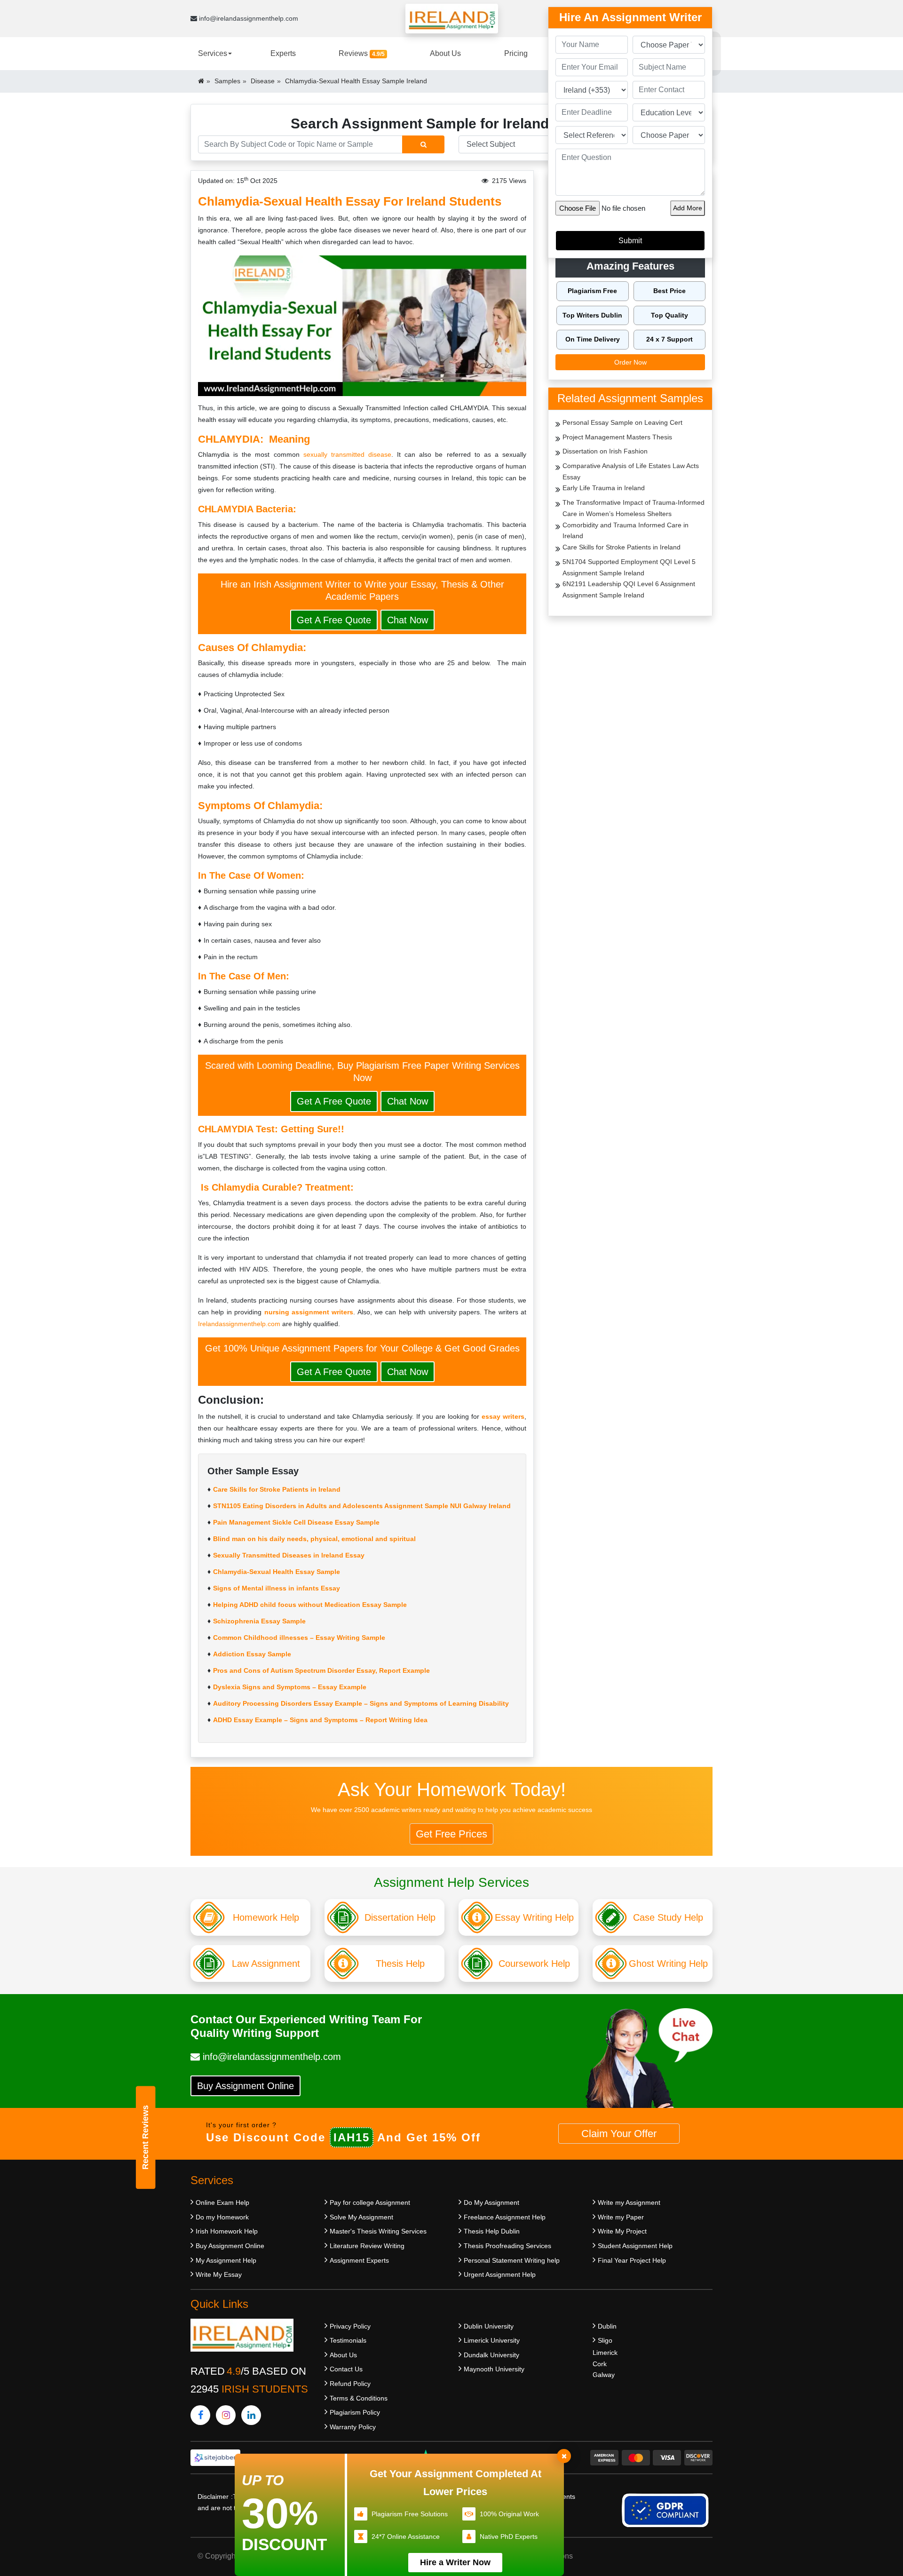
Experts (283, 53)
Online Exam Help (222, 2202)
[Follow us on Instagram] (226, 2415)
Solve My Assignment (361, 2217)
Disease (263, 81)
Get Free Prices (451, 1834)
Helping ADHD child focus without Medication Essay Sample (310, 1605)
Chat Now (408, 620)
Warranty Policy (353, 2427)
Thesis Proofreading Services (507, 2246)
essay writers (503, 1416)
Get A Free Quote (334, 620)
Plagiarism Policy (355, 2412)
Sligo (605, 2340)
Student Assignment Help (635, 2246)
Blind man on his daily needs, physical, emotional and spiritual (314, 1539)
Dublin (607, 2326)
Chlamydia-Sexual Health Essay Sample (277, 1572)
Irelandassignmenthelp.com (239, 1324)
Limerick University (492, 2340)
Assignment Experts (359, 2260)
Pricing (516, 53)
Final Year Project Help (632, 2260)
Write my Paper (621, 2217)
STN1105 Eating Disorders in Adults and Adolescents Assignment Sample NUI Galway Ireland (362, 1506)
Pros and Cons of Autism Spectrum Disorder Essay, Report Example (321, 1670)
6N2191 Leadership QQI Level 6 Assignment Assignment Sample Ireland (629, 589)
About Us (445, 53)
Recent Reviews (145, 2137)
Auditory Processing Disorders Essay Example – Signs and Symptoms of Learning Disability (361, 1703)
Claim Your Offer (619, 2134)
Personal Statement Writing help (512, 2260)
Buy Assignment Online (246, 2086)
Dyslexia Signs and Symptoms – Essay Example (290, 1687)
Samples (227, 81)
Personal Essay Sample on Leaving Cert (622, 422)
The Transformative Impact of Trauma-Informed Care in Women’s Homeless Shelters (634, 508)
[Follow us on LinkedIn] (251, 2415)
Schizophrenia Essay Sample (259, 1621)
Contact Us (346, 2369)
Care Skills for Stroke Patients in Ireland (277, 1489)
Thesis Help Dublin (492, 2231)
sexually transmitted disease (347, 454)
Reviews (362, 53)
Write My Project (622, 2231)
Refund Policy (350, 2384)
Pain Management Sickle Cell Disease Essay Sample (296, 1522)
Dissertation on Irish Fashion (605, 451)
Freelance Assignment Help (505, 2217)
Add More (688, 208)
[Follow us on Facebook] (200, 2415)
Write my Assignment (629, 2202)
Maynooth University (494, 2369)
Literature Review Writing (367, 2246)
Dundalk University (491, 2355)
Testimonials (348, 2340)
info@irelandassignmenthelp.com (248, 18)
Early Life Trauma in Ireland (604, 488)
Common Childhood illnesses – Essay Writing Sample (299, 1638)
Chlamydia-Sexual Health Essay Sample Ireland (356, 81)
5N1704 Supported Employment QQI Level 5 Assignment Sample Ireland (629, 567)
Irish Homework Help (227, 2231)
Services (213, 53)
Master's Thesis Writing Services (378, 2231)
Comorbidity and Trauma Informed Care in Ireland (626, 531)
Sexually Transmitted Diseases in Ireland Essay (289, 1555)
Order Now (630, 362)
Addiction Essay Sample (252, 1654)
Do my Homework (222, 2217)
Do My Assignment (491, 2202)
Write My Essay (219, 2274)
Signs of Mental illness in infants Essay (277, 1588)
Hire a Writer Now (455, 2562)
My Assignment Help (226, 2260)
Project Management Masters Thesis (617, 437)
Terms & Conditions (359, 2398)
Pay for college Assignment (370, 2202)
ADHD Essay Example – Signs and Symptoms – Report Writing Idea (320, 1720)
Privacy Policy (350, 2326)
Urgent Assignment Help (500, 2274)
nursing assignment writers (309, 1312)
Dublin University (489, 2326)
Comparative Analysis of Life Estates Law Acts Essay (631, 471)
